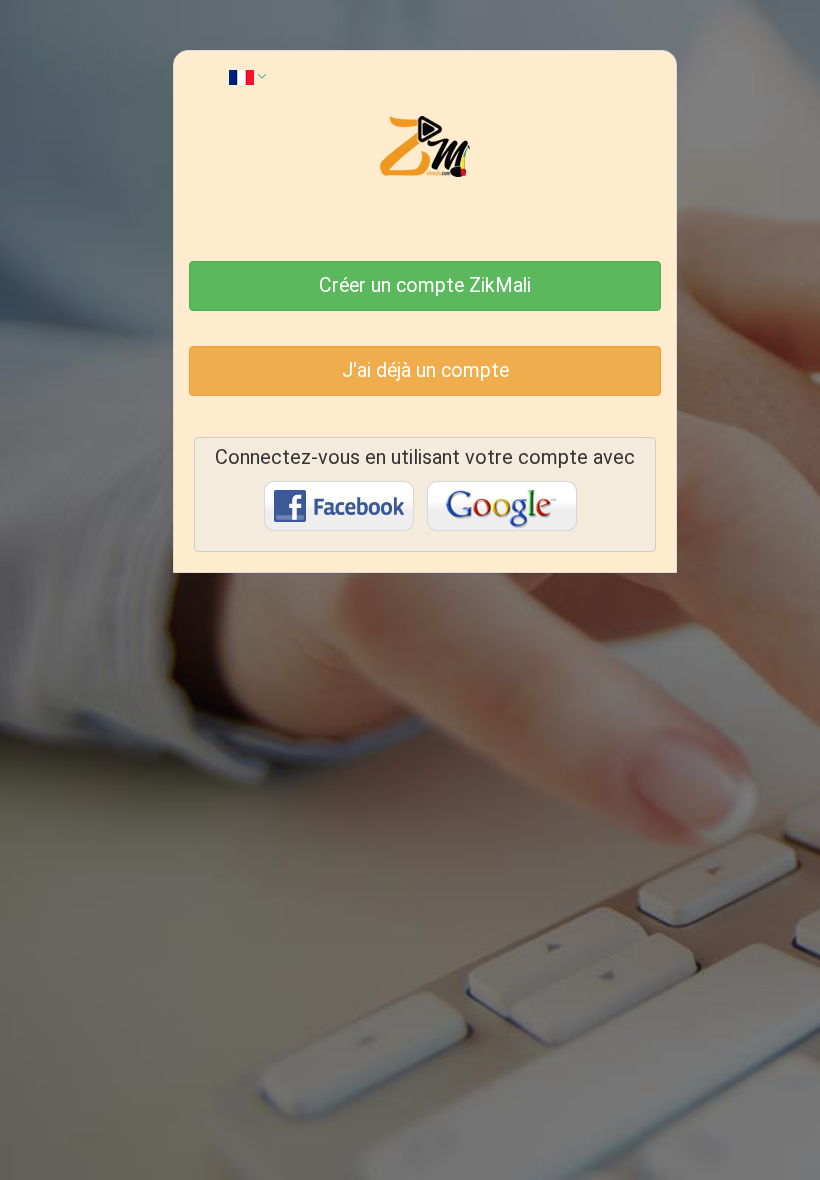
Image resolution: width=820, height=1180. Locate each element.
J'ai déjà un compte (425, 370)
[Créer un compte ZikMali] (425, 255)
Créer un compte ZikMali (425, 285)
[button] (247, 76)
